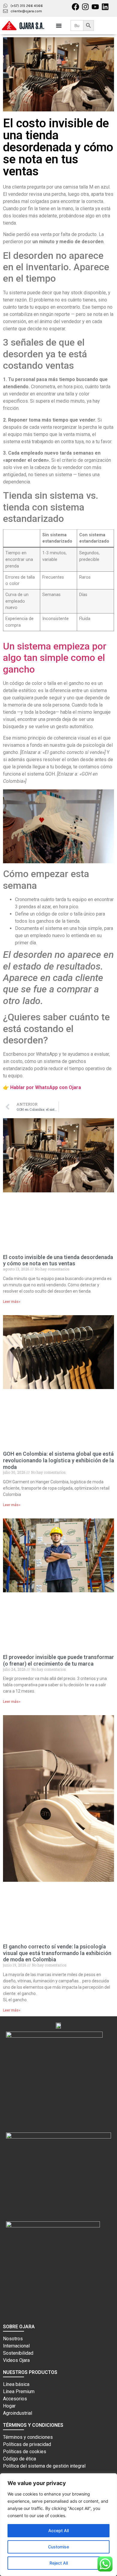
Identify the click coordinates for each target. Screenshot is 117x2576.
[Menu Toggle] (59, 26)
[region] (58, 2525)
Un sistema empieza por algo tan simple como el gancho (55, 658)
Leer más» (12, 1302)
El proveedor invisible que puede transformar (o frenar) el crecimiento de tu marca (58, 1660)
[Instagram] (85, 7)
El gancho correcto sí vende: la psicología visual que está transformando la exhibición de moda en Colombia (57, 1953)
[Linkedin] (105, 7)
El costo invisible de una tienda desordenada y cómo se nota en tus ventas (58, 1260)
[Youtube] (95, 7)
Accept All (58, 2531)
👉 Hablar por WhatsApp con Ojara (42, 1087)
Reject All (59, 2563)
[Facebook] (75, 7)
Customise (58, 2547)
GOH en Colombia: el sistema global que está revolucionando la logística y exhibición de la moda (58, 1460)
